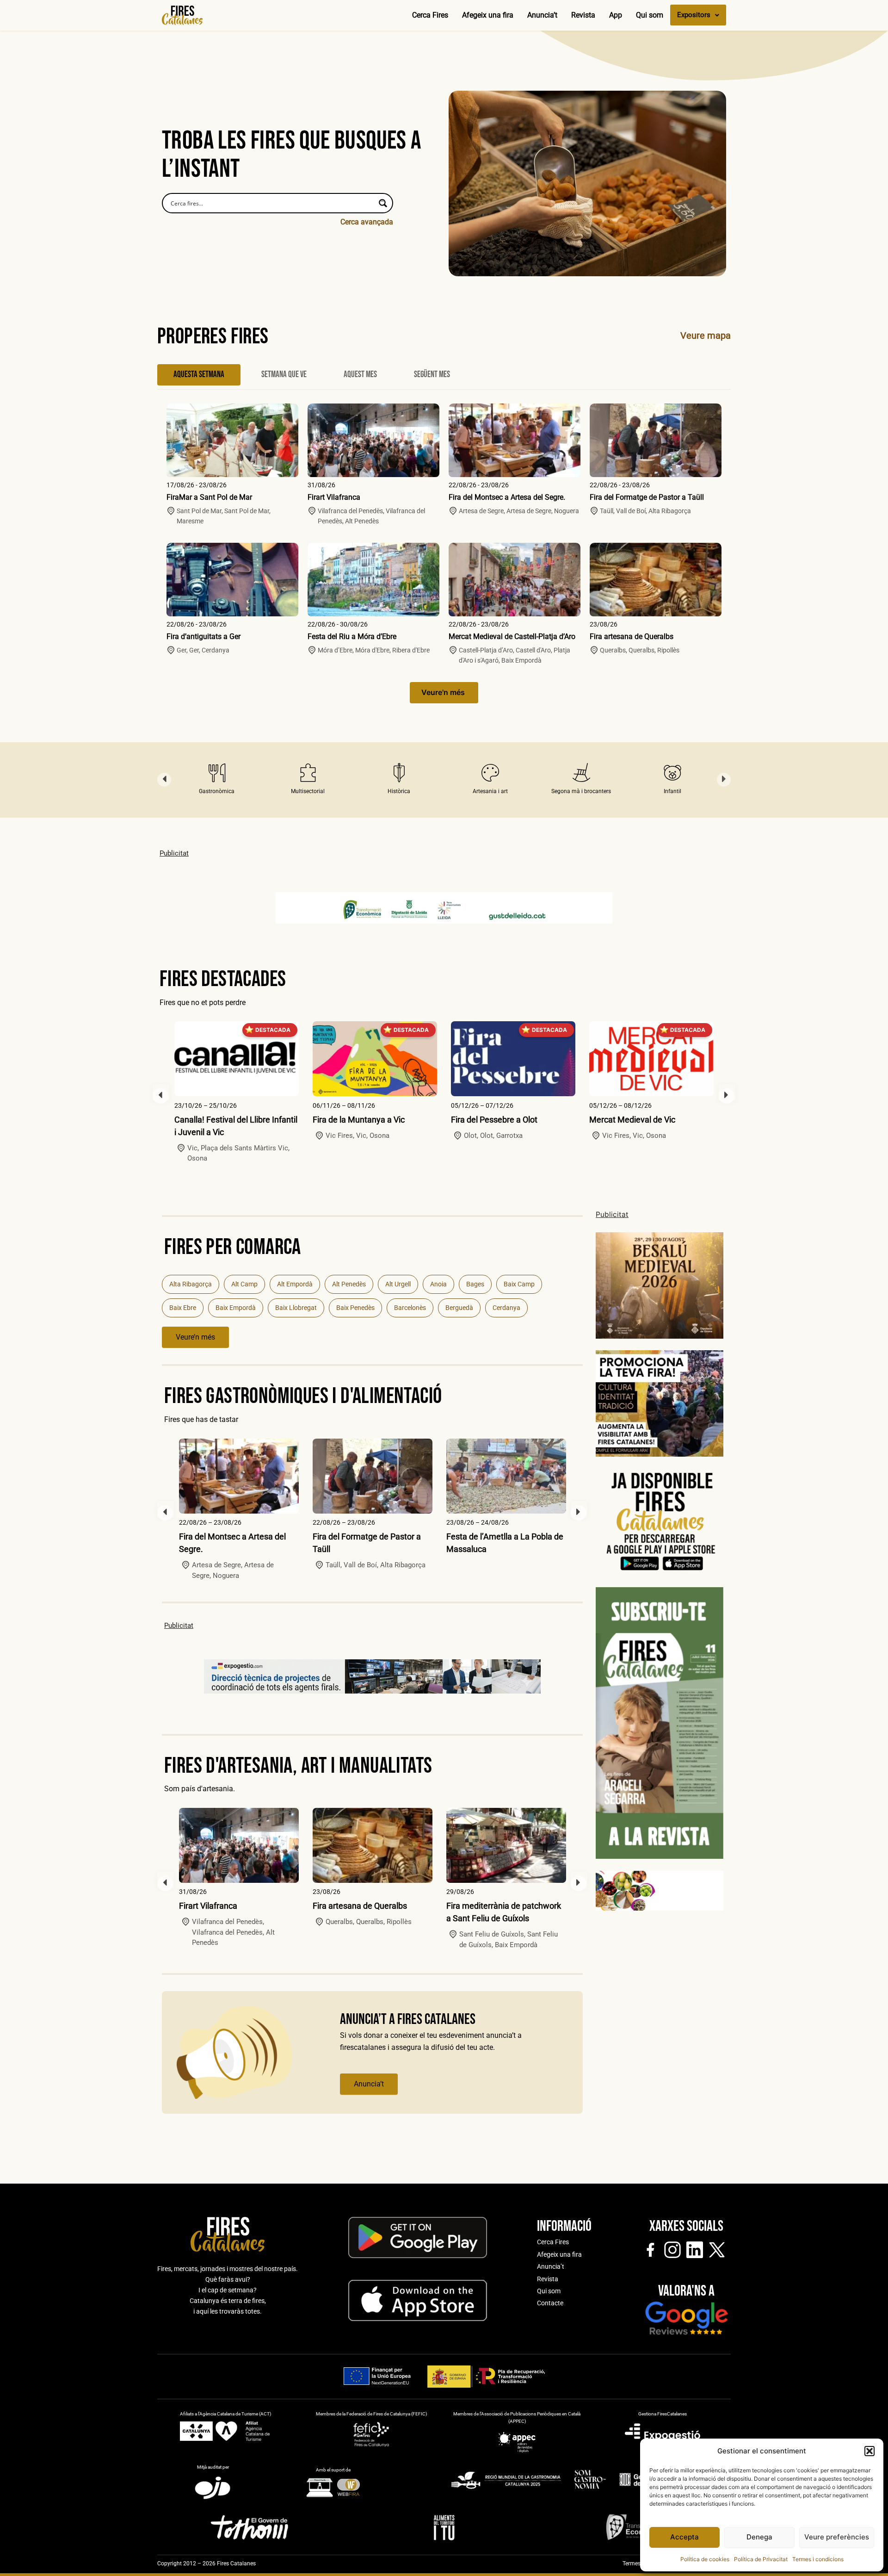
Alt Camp (244, 1284)
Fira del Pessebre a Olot (494, 1120)
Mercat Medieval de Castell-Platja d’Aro (512, 636)
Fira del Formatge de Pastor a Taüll (647, 497)
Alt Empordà (295, 1284)
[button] (869, 2451)
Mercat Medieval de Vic (632, 1120)
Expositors (694, 15)
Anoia (438, 1284)
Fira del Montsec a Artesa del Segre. (507, 497)
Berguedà (459, 1308)
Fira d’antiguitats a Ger (203, 636)
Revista (583, 15)
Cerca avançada (367, 222)
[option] (217, 780)
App (616, 15)
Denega (759, 2537)
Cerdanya (506, 1308)
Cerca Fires (430, 15)
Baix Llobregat (296, 1308)
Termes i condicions (818, 2559)
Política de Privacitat (761, 2559)
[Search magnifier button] (383, 203)
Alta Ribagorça (191, 1284)
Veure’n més (195, 1337)
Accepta (684, 2537)
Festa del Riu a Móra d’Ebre (352, 636)
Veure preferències (837, 2537)
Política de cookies (705, 2559)
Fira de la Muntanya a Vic (359, 1120)
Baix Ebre (183, 1308)
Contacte (550, 2303)
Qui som (650, 15)
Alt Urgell (398, 1284)
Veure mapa (706, 335)
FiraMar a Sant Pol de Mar (209, 497)
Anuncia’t (542, 15)
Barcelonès (410, 1308)
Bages (475, 1284)
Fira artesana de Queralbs (632, 636)
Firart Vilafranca (334, 497)
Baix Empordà (236, 1308)
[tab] (199, 375)
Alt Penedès (349, 1284)
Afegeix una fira (488, 15)
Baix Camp (519, 1284)
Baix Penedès (355, 1308)
